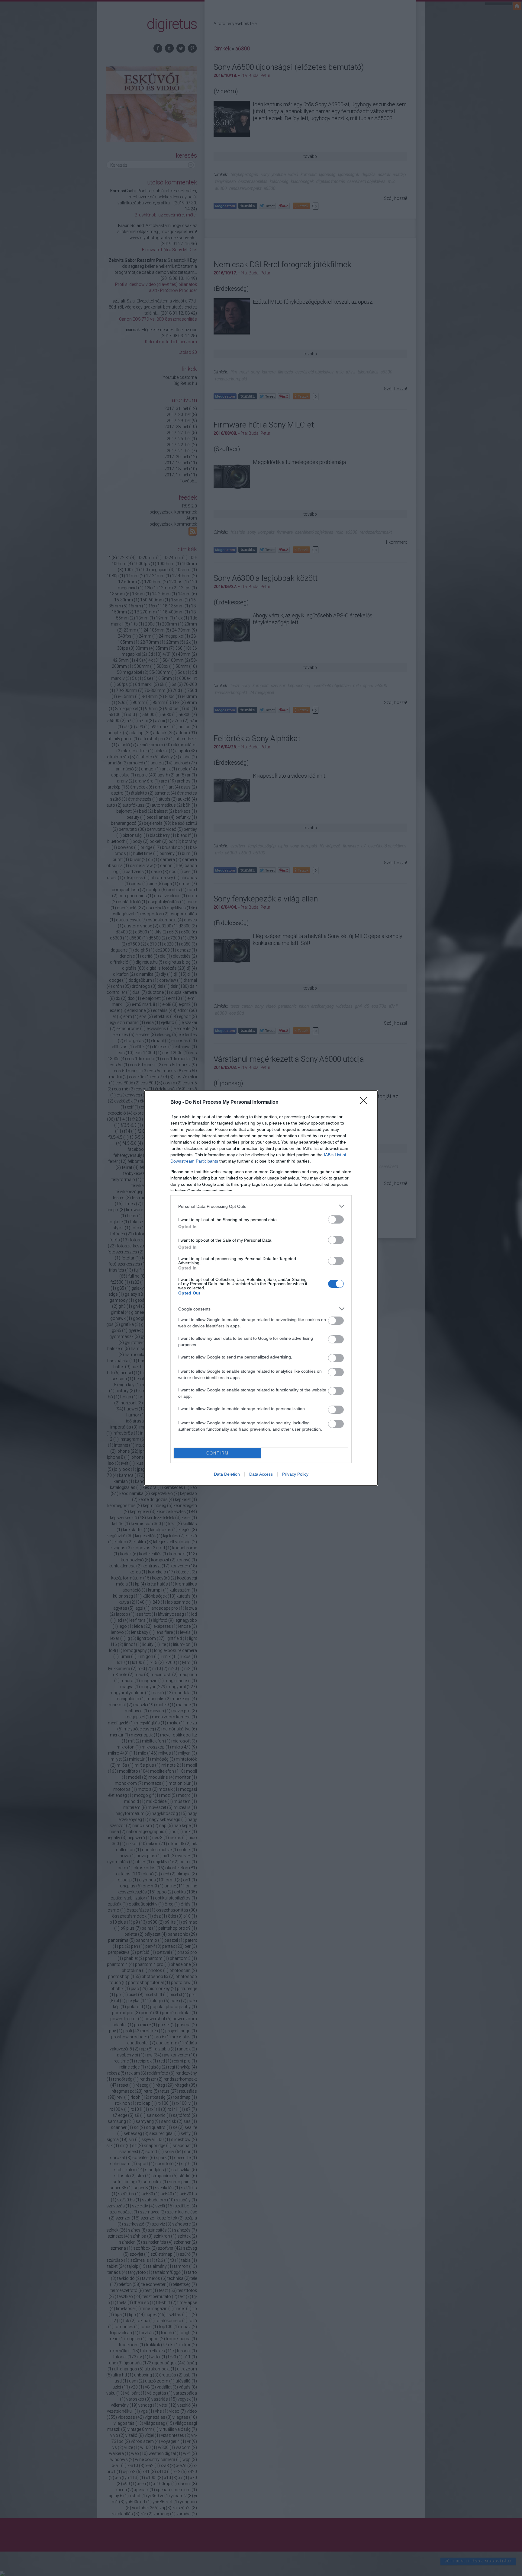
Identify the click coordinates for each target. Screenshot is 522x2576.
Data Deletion (227, 1474)
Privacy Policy (295, 1474)
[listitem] (261, 1206)
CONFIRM (217, 1453)
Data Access (261, 1474)
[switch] (336, 1219)
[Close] (366, 1102)
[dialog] (261, 1288)
